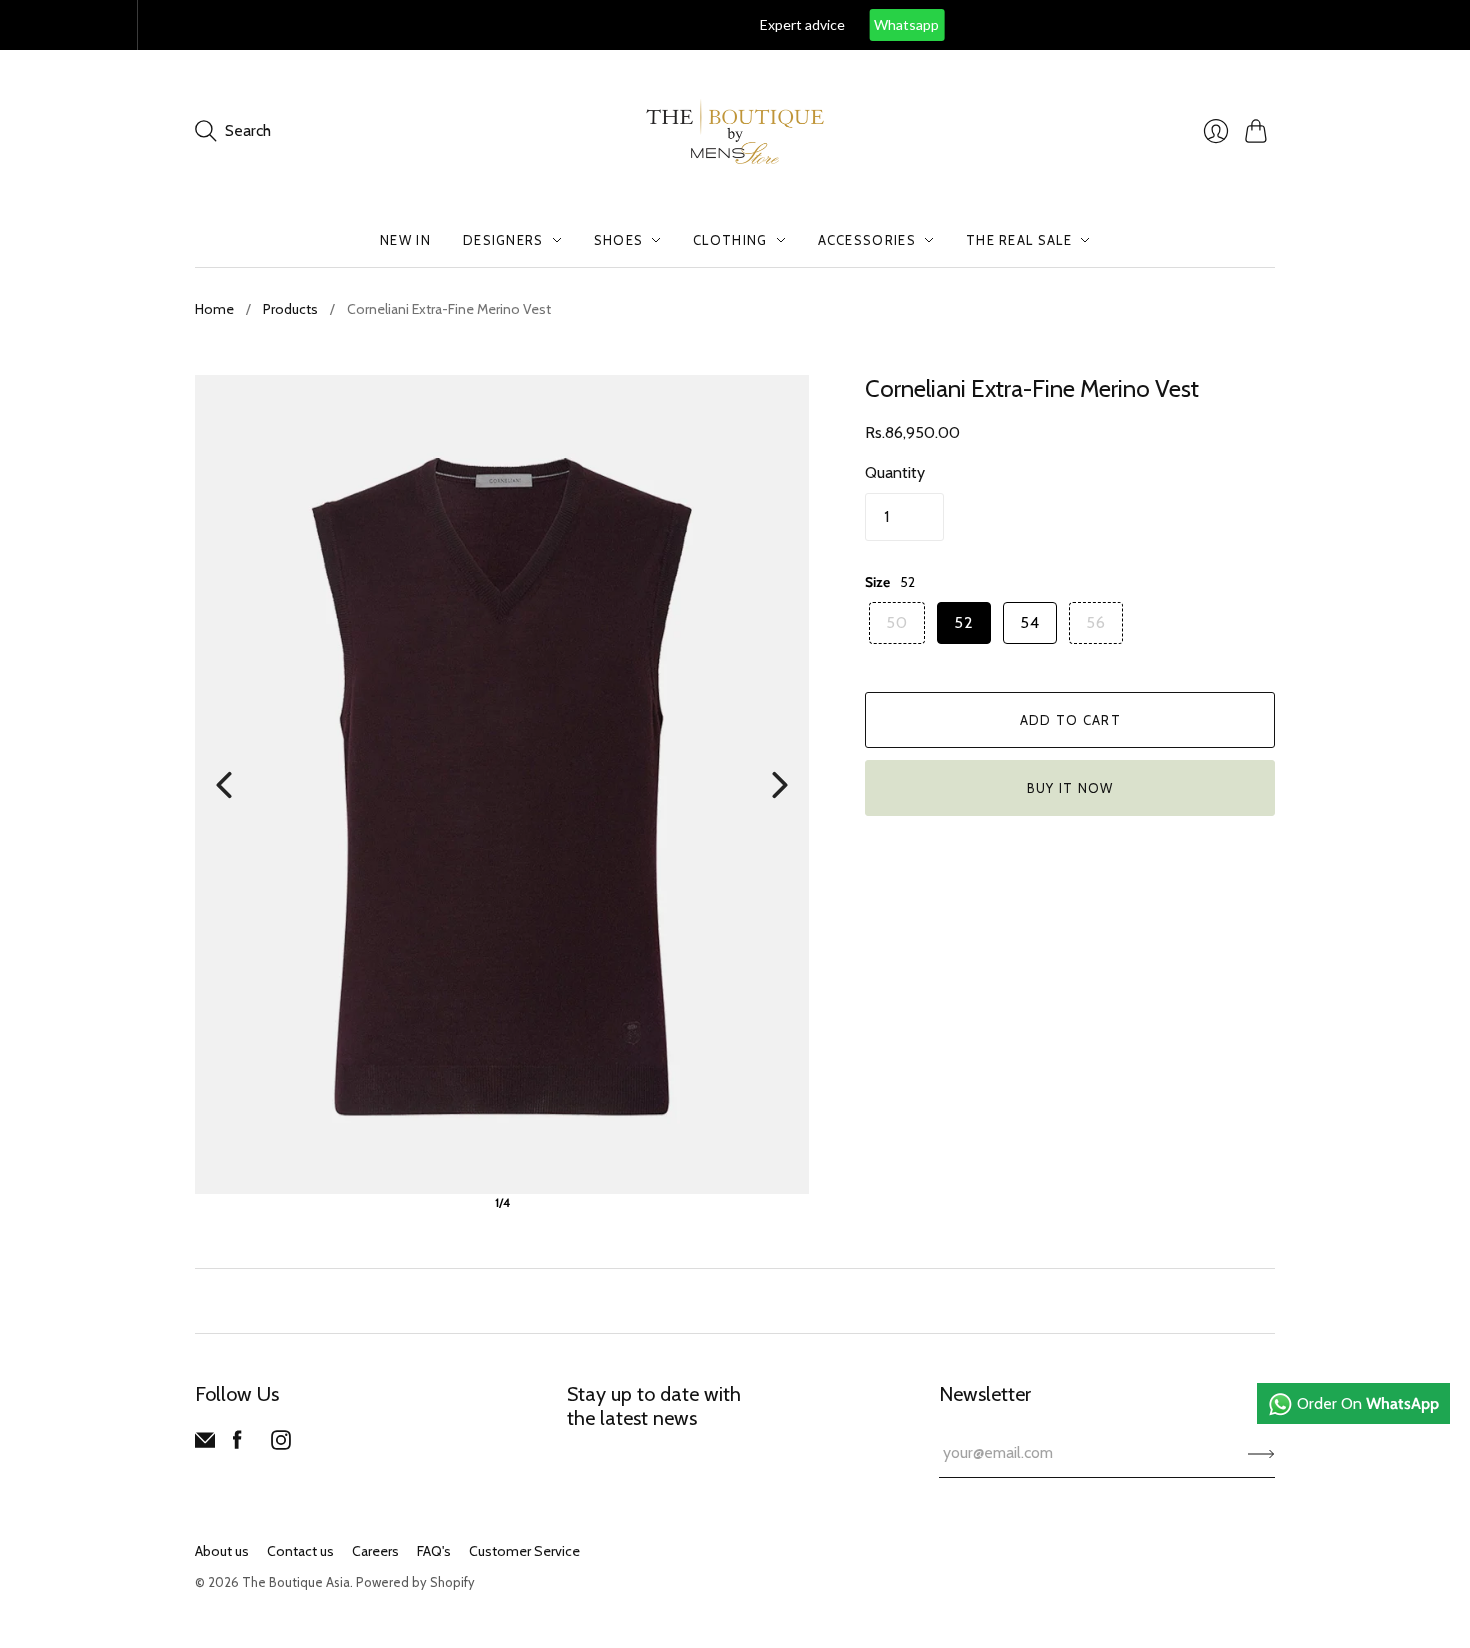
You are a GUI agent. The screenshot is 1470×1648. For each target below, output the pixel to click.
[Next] (780, 785)
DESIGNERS (503, 240)
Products (290, 309)
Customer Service (524, 1551)
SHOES (619, 240)
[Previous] (224, 785)
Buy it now (1070, 788)
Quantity (895, 472)
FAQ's (434, 1551)
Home (214, 309)
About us (222, 1551)
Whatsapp (769, 24)
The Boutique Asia (296, 1582)
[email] (205, 1444)
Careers (375, 1551)
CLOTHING (730, 240)
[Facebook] (237, 1444)
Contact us (300, 1551)
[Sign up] (1261, 1453)
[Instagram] (281, 1444)
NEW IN (405, 240)
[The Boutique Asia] (735, 131)
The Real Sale (1019, 240)
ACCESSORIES (867, 240)
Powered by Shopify (415, 1582)
